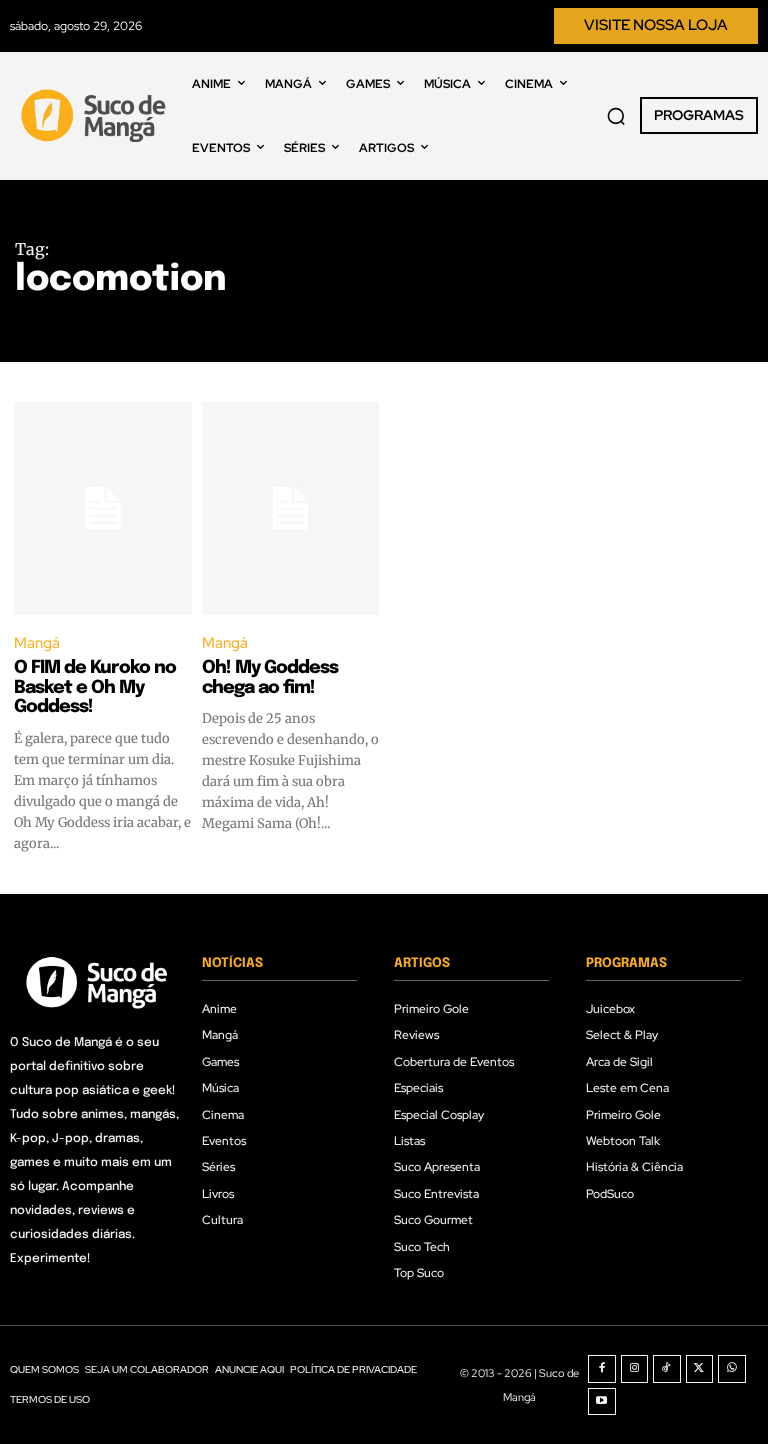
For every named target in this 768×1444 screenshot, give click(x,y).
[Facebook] (602, 1369)
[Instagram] (635, 1369)
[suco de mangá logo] (96, 115)
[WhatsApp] (732, 1369)
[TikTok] (667, 1369)
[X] (700, 1369)
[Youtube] (602, 1402)
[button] (616, 116)
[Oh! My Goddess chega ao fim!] (291, 508)
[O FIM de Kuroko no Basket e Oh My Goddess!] (103, 508)
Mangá (37, 643)
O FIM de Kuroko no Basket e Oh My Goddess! (95, 688)
